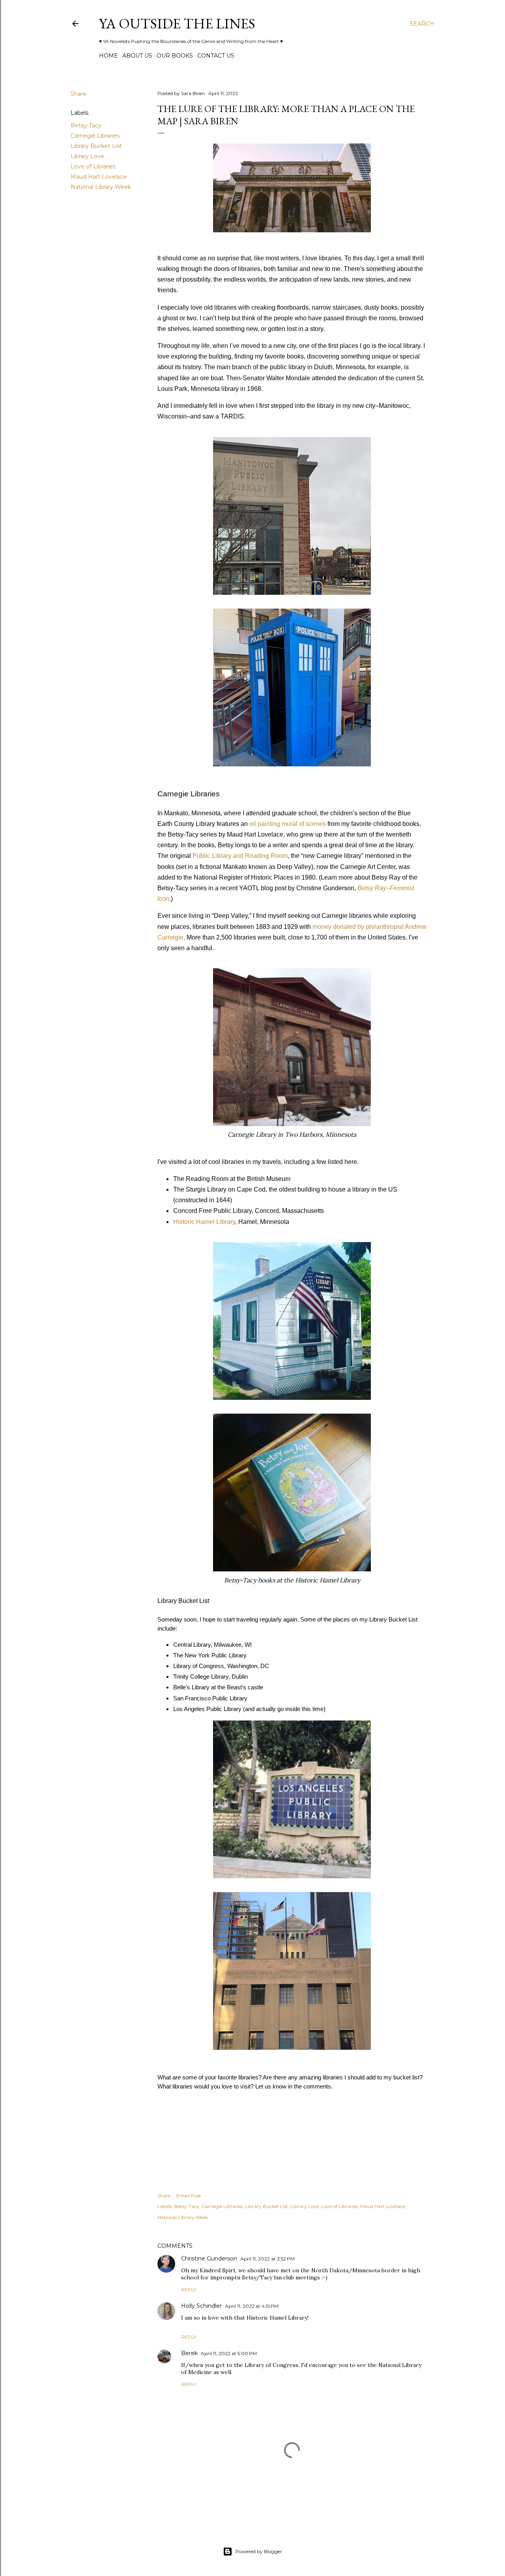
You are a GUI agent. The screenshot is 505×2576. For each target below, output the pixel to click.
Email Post (189, 2196)
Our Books (175, 56)
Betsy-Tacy (86, 125)
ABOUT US (137, 56)
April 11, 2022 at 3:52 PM (267, 2259)
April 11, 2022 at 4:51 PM (252, 2306)
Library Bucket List (96, 146)
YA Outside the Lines (177, 23)
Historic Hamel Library (204, 1222)
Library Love (87, 156)
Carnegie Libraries (95, 136)
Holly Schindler (201, 2306)
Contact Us (216, 56)
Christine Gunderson (209, 2258)
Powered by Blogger (259, 2551)
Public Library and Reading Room (240, 856)
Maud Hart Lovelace (99, 177)
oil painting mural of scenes (288, 824)
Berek (189, 2353)
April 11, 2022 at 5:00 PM (229, 2353)
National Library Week (101, 187)
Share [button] (79, 94)
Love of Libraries (93, 166)
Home (108, 56)
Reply (189, 2289)
